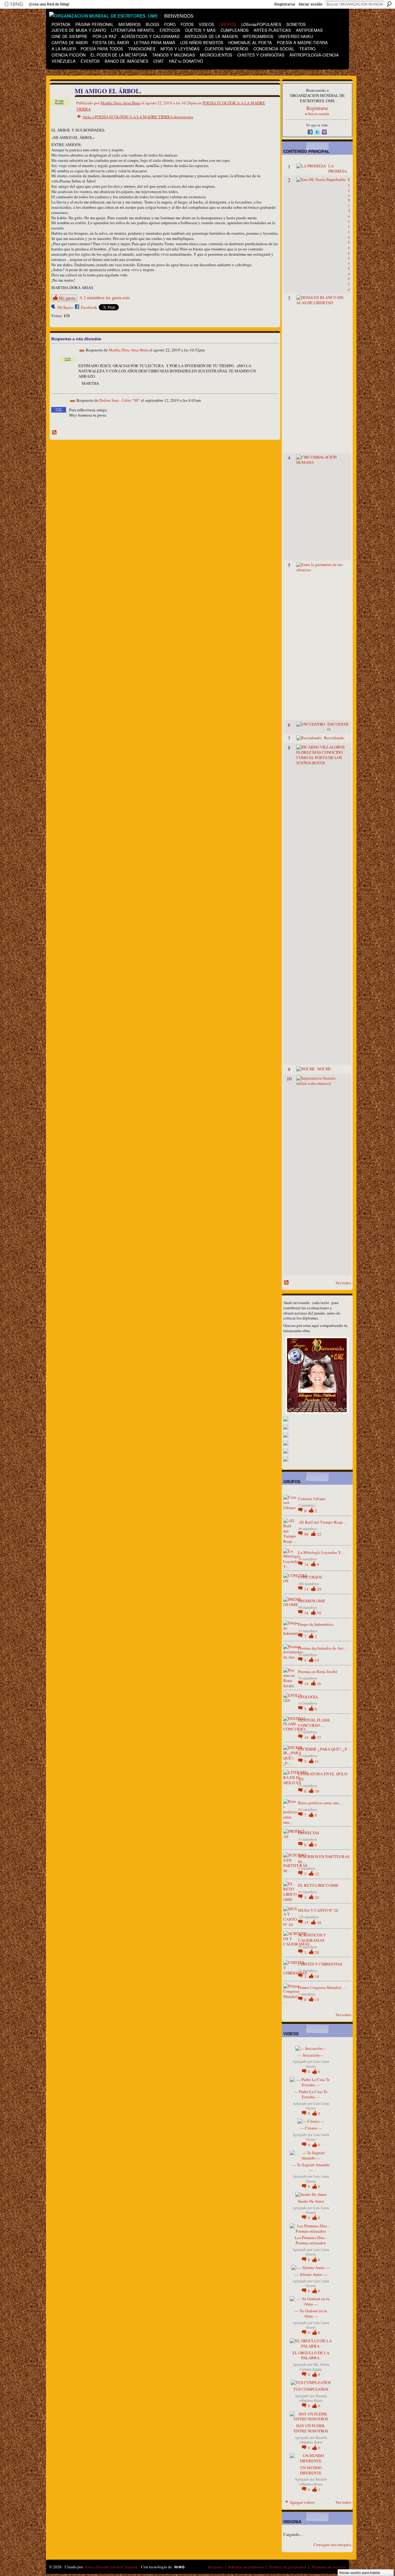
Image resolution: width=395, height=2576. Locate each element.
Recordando (334, 738)
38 (319, 1923)
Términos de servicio (329, 2567)
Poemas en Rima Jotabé (318, 1672)
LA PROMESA (338, 168)
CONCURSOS (310, 1577)
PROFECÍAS (309, 1833)
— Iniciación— (311, 2055)
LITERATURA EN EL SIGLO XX (323, 1776)
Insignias (216, 2567)
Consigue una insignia (332, 2545)
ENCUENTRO (338, 727)
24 (317, 1897)
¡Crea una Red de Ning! (49, 4)
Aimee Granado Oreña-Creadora (110, 2567)
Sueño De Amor (311, 2201)
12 (317, 1874)
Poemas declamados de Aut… (323, 1648)
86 (307, 1534)
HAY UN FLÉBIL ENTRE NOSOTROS (311, 2428)
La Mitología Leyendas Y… (322, 1552)
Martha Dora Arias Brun (121, 103)
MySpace (65, 307)
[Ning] (13, 4)
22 (319, 1534)
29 (319, 1589)
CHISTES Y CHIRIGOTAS (320, 1964)
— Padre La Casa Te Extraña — (311, 2094)
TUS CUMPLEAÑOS (311, 2389)
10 (317, 1791)
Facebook (89, 307)
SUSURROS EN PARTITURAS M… (324, 1859)
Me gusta (67, 298)
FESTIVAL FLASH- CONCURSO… (314, 1723)
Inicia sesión (319, 114)
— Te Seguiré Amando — (311, 2167)
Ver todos (343, 1283)
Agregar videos (302, 2502)
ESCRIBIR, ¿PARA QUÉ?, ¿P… (324, 1749)
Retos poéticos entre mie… (321, 1803)
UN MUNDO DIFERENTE (311, 2470)
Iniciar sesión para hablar (360, 2573)
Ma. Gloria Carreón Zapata (314, 2367)
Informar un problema (246, 2567)
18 (319, 1613)
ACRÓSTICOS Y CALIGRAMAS (312, 1938)
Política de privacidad (288, 2567)
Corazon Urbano (312, 1499)
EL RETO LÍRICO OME (318, 1885)
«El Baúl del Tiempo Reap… (322, 1522)
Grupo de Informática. (316, 1624)
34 (307, 1613)
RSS (55, 433)
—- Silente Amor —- (311, 2274)
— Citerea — (311, 2128)
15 (319, 1737)
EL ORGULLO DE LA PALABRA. (311, 2355)
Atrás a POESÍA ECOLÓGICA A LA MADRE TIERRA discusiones (138, 117)
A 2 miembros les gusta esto (104, 298)
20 (317, 1952)
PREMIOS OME (312, 1601)
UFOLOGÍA (308, 1697)
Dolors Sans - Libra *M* (120, 401)
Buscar (389, 4)
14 (307, 1564)
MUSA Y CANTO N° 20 (318, 1910)
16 (319, 1684)
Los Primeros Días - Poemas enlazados (311, 2240)
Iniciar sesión (310, 4)
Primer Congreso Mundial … (322, 1987)
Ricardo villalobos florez (313, 2398)
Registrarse (285, 4)
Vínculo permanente (82, 351)
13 (307, 1589)
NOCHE (324, 1069)
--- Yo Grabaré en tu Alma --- (311, 2313)
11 (317, 1761)
